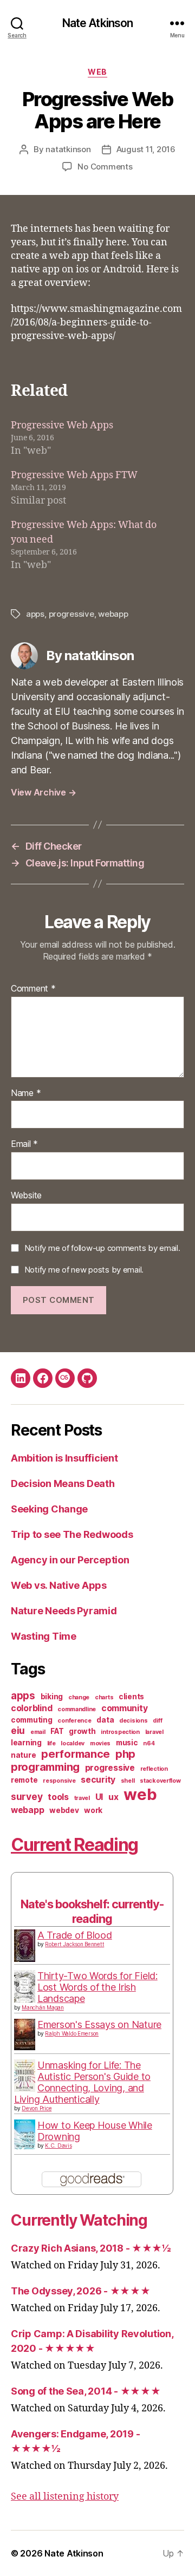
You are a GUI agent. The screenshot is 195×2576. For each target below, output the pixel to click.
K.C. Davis (58, 2145)
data (105, 1720)
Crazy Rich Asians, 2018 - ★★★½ (91, 2248)
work (93, 1810)
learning (26, 1743)
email (38, 1732)
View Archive (43, 792)
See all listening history (65, 2497)
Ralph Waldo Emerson (72, 2033)
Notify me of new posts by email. (84, 1270)
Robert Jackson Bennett (74, 1944)
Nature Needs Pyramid (64, 1611)
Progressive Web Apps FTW (74, 475)
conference (74, 1721)
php (125, 1754)
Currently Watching (79, 2220)
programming (45, 1767)
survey (27, 1796)
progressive (71, 614)
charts (104, 1697)
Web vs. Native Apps (59, 1585)
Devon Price (37, 2108)
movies (100, 1743)
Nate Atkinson (98, 23)
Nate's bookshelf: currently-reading (92, 1911)
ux (113, 1797)
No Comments (105, 167)
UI (99, 1797)
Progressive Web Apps (62, 425)
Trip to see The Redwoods (72, 1534)
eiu (18, 1730)
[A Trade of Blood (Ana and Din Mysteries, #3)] (25, 1946)
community (125, 1708)
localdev (73, 1743)
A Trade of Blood (75, 1935)
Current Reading (74, 1845)
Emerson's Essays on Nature (99, 2024)
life (51, 1743)
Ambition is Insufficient (64, 1458)
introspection (120, 1732)
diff (157, 1721)
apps (35, 614)
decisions (134, 1721)
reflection (154, 1769)
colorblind (31, 1708)
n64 (149, 1743)
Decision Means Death (63, 1483)
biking (52, 1697)
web (97, 72)
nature (23, 1755)
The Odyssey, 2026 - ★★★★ (81, 2291)
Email (24, 1144)
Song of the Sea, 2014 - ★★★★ (86, 2391)
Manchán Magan (43, 2007)
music (127, 1743)
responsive (59, 1781)
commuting (32, 1720)
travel (82, 1798)
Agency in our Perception (70, 1560)
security (98, 1780)
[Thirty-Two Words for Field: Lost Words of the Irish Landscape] (25, 1987)
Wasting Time (44, 1636)
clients (131, 1697)
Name (26, 1093)
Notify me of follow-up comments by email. (102, 1248)
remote (24, 1780)
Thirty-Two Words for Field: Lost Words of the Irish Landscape (97, 1987)
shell (128, 1781)
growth (82, 1731)
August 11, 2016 (146, 149)
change (79, 1697)
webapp (113, 614)
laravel (154, 1732)
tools (58, 1797)
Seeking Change (49, 1509)
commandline (77, 1709)
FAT (57, 1731)
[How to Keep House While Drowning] (25, 2134)
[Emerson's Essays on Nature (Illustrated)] (25, 2035)
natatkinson (68, 149)
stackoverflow (160, 1781)
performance (76, 1754)
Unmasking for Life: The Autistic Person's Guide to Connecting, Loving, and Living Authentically (82, 2082)
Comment (33, 989)
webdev (64, 1810)
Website (26, 1196)
